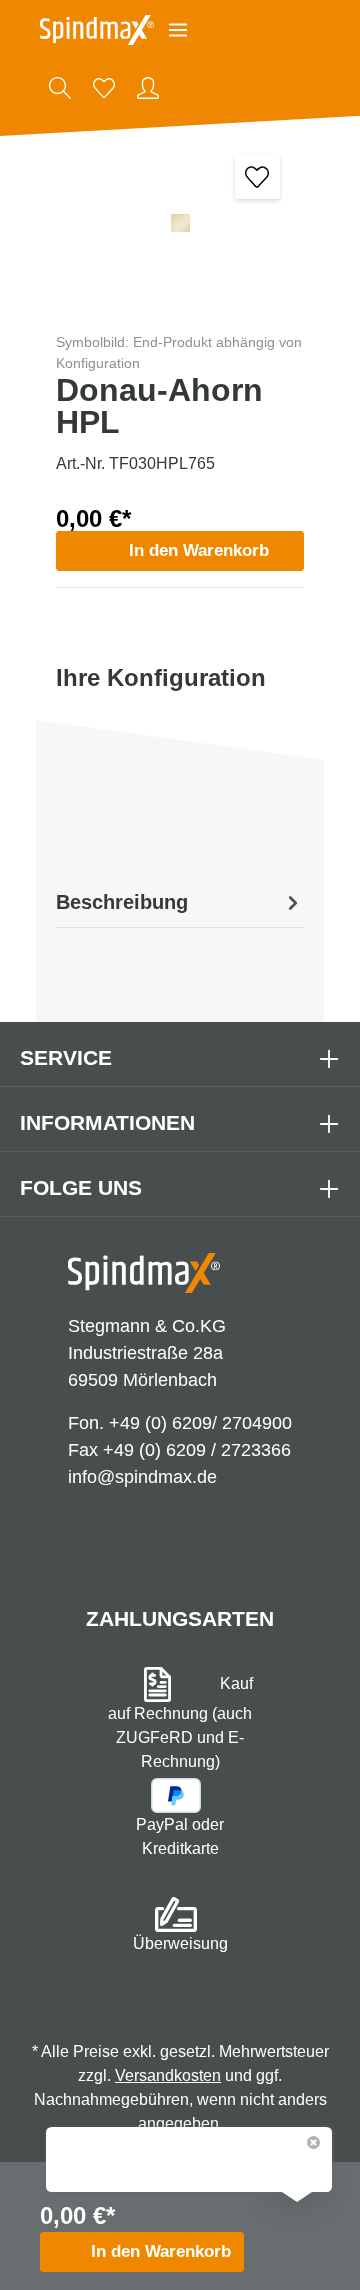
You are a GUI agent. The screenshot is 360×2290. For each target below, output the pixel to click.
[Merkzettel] (104, 88)
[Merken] (257, 176)
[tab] (180, 902)
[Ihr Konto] (148, 88)
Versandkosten (168, 2075)
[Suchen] (60, 88)
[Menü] (178, 30)
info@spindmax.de (142, 1477)
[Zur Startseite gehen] (97, 30)
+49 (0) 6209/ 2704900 (200, 1423)
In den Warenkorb (199, 550)
